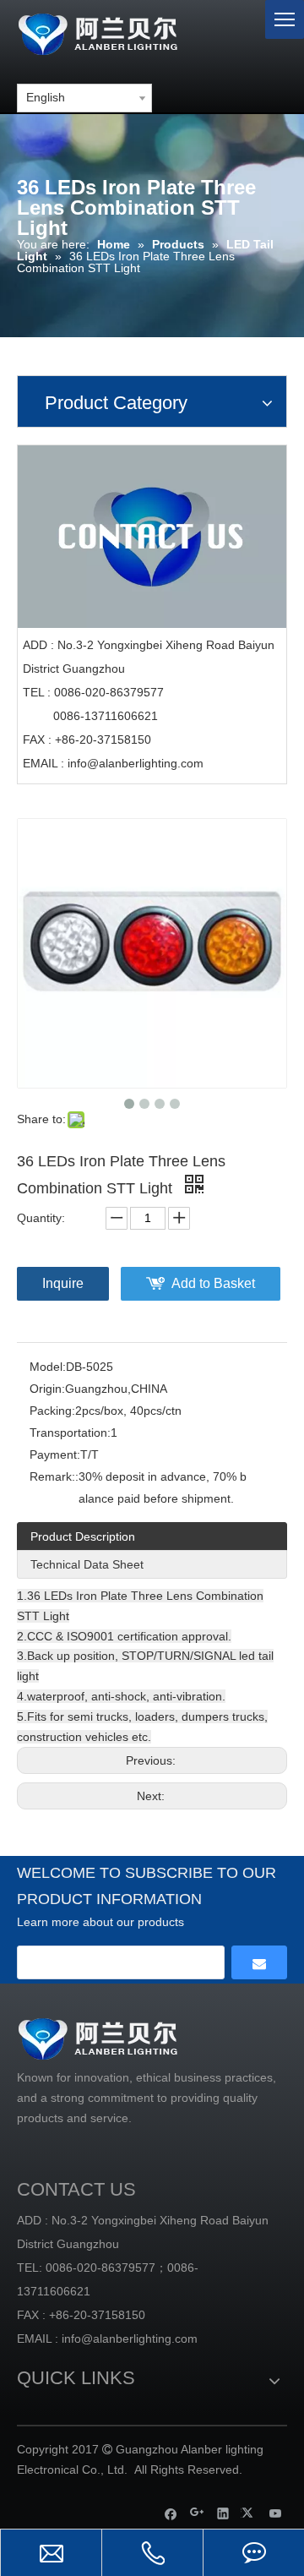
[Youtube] (276, 2513)
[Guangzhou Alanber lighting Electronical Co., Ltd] (122, 32)
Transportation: (70, 1433)
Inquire (63, 1283)
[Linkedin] (223, 2513)
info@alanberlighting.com (136, 763)
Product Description (83, 1536)
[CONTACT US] (152, 537)
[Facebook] (171, 2513)
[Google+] (197, 2513)
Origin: (47, 1389)
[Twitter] (250, 2513)
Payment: (55, 1454)
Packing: (52, 1411)
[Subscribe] (259, 1962)
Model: (48, 1367)
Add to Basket (213, 1283)
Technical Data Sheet (87, 1564)
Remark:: (54, 1476)
